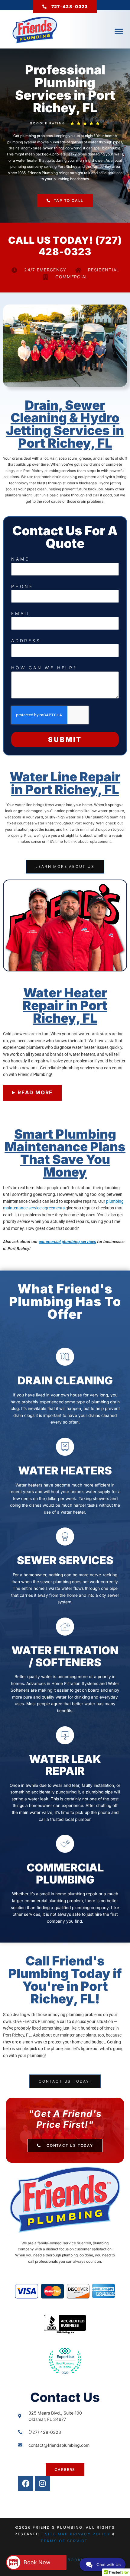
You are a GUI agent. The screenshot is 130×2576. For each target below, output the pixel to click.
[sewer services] (65, 1537)
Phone (22, 586)
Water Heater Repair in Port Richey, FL (65, 1005)
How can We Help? (44, 668)
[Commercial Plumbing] (65, 1844)
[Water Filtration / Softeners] (65, 1627)
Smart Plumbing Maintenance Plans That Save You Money (65, 1153)
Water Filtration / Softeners (65, 1656)
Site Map (57, 2534)
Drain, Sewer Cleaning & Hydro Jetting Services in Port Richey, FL (65, 424)
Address (26, 641)
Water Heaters (65, 1471)
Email (21, 613)
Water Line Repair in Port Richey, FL (65, 783)
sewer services (65, 1560)
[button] (119, 31)
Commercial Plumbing (65, 1874)
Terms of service (64, 2541)
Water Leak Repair (65, 1765)
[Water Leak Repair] (65, 1735)
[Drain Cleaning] (65, 1357)
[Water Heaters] (65, 1447)
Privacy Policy (90, 2534)
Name (20, 559)
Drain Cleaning (65, 1380)
